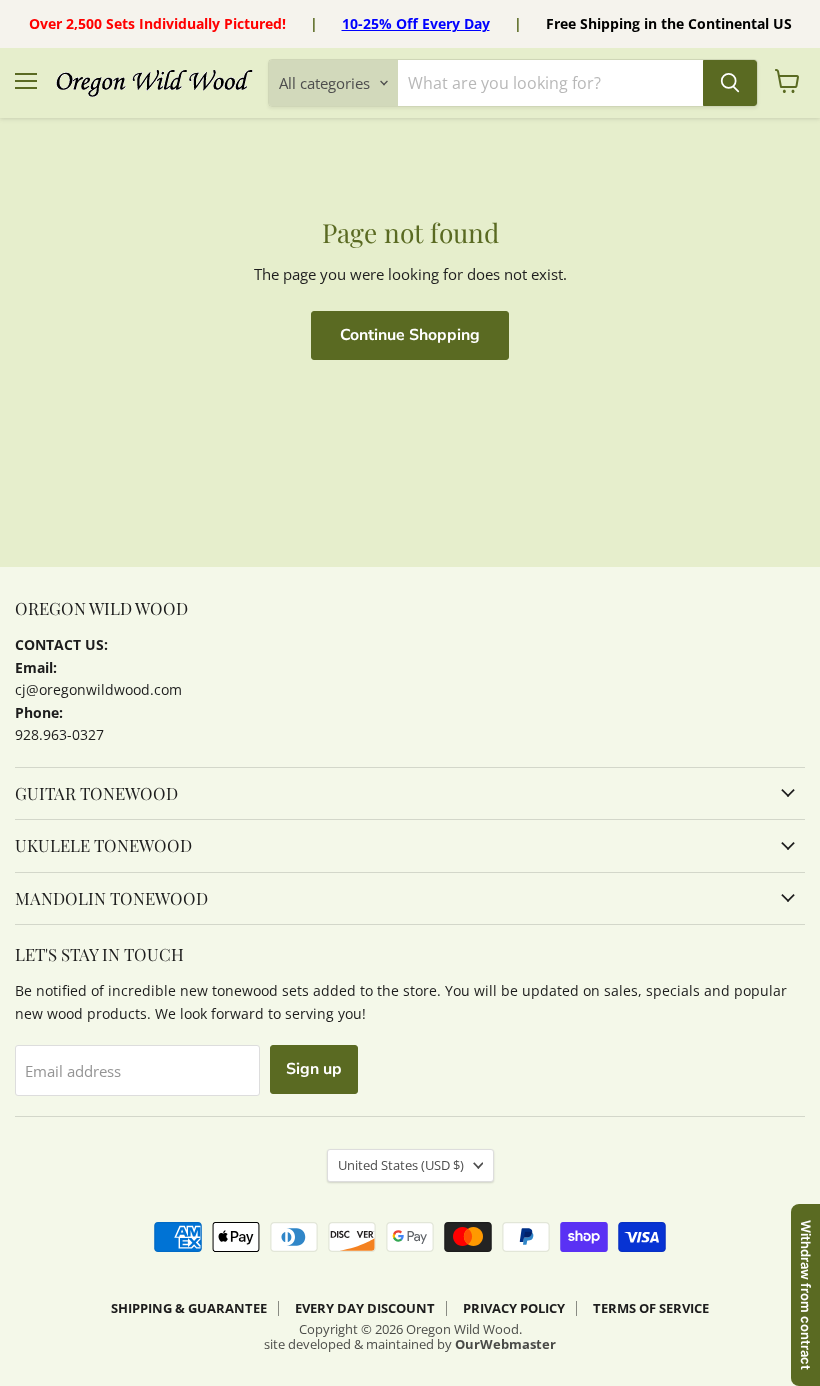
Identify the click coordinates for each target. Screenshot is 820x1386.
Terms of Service (651, 1308)
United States (401, 1165)
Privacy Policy (514, 1308)
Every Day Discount (365, 1308)
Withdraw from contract (806, 1295)
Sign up (314, 1069)
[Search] (730, 83)
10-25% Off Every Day (416, 23)
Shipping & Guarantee (189, 1308)
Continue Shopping (410, 335)
